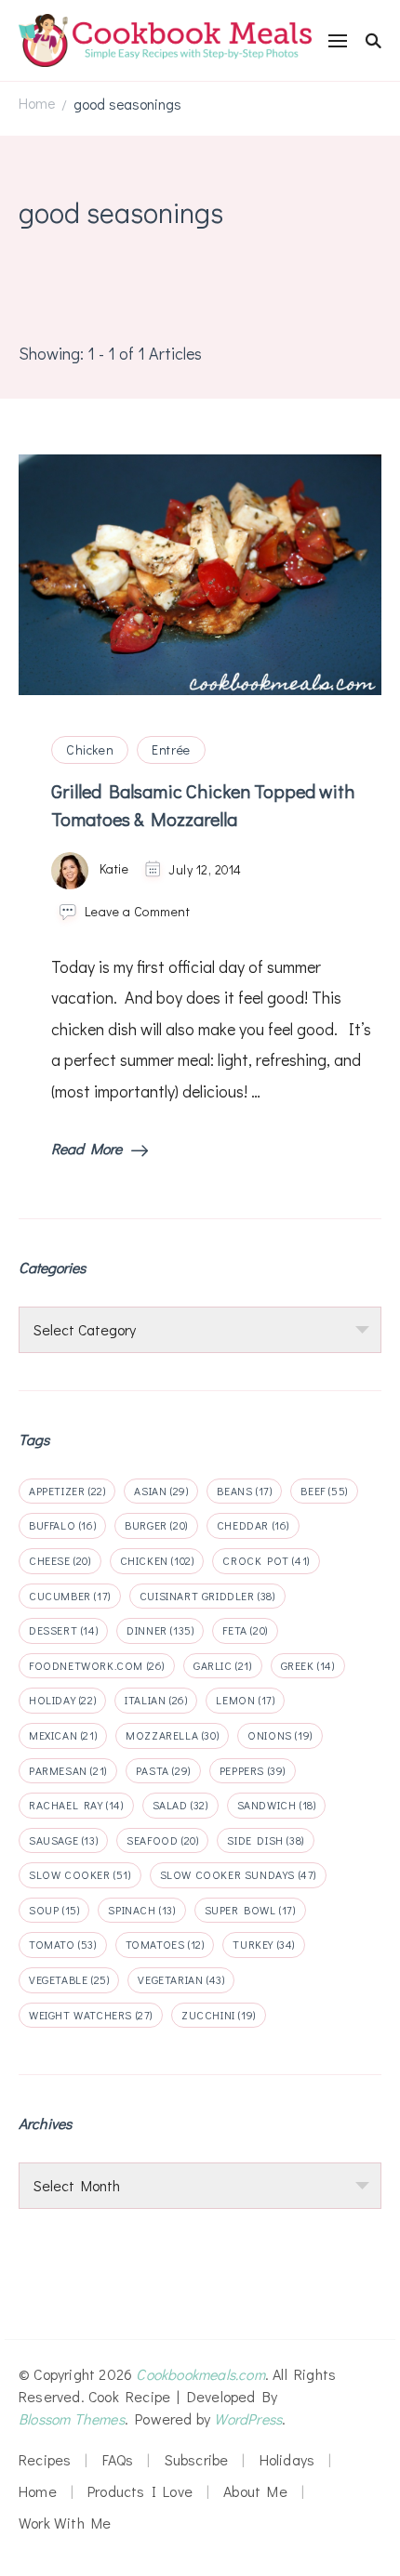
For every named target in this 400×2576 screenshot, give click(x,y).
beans (244, 1491)
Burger (156, 1525)
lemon (245, 1700)
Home (38, 2491)
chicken (157, 1560)
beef (324, 1491)
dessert (63, 1630)
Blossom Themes (72, 2418)
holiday (62, 1700)
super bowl (250, 1910)
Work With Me (65, 2523)
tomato (63, 1944)
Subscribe (197, 2459)
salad (180, 1805)
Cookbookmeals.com (200, 2374)
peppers (253, 1770)
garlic (223, 1665)
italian (156, 1700)
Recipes (45, 2459)
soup (54, 1910)
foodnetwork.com (97, 1665)
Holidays (287, 2459)
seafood (162, 1840)
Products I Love (140, 2491)
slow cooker (80, 1874)
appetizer (67, 1491)
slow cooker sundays (238, 1874)
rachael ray (76, 1805)
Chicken (90, 749)
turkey (264, 1944)
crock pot (266, 1560)
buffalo (62, 1525)
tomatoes (165, 1944)
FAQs (118, 2459)
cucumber (70, 1596)
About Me (255, 2491)
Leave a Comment (138, 911)
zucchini (219, 2015)
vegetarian (181, 1979)
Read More (87, 1148)
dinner (160, 1630)
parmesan (68, 1770)
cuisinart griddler (207, 1596)
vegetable (69, 1979)
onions (280, 1735)
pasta (163, 1770)
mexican (63, 1735)
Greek (308, 1665)
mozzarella (172, 1735)
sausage (63, 1840)
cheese (60, 1560)
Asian (161, 1491)
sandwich (277, 1805)
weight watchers (91, 2015)
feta (245, 1630)
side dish (265, 1840)
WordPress (248, 2418)
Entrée (171, 749)
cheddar (253, 1525)
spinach (141, 1910)
